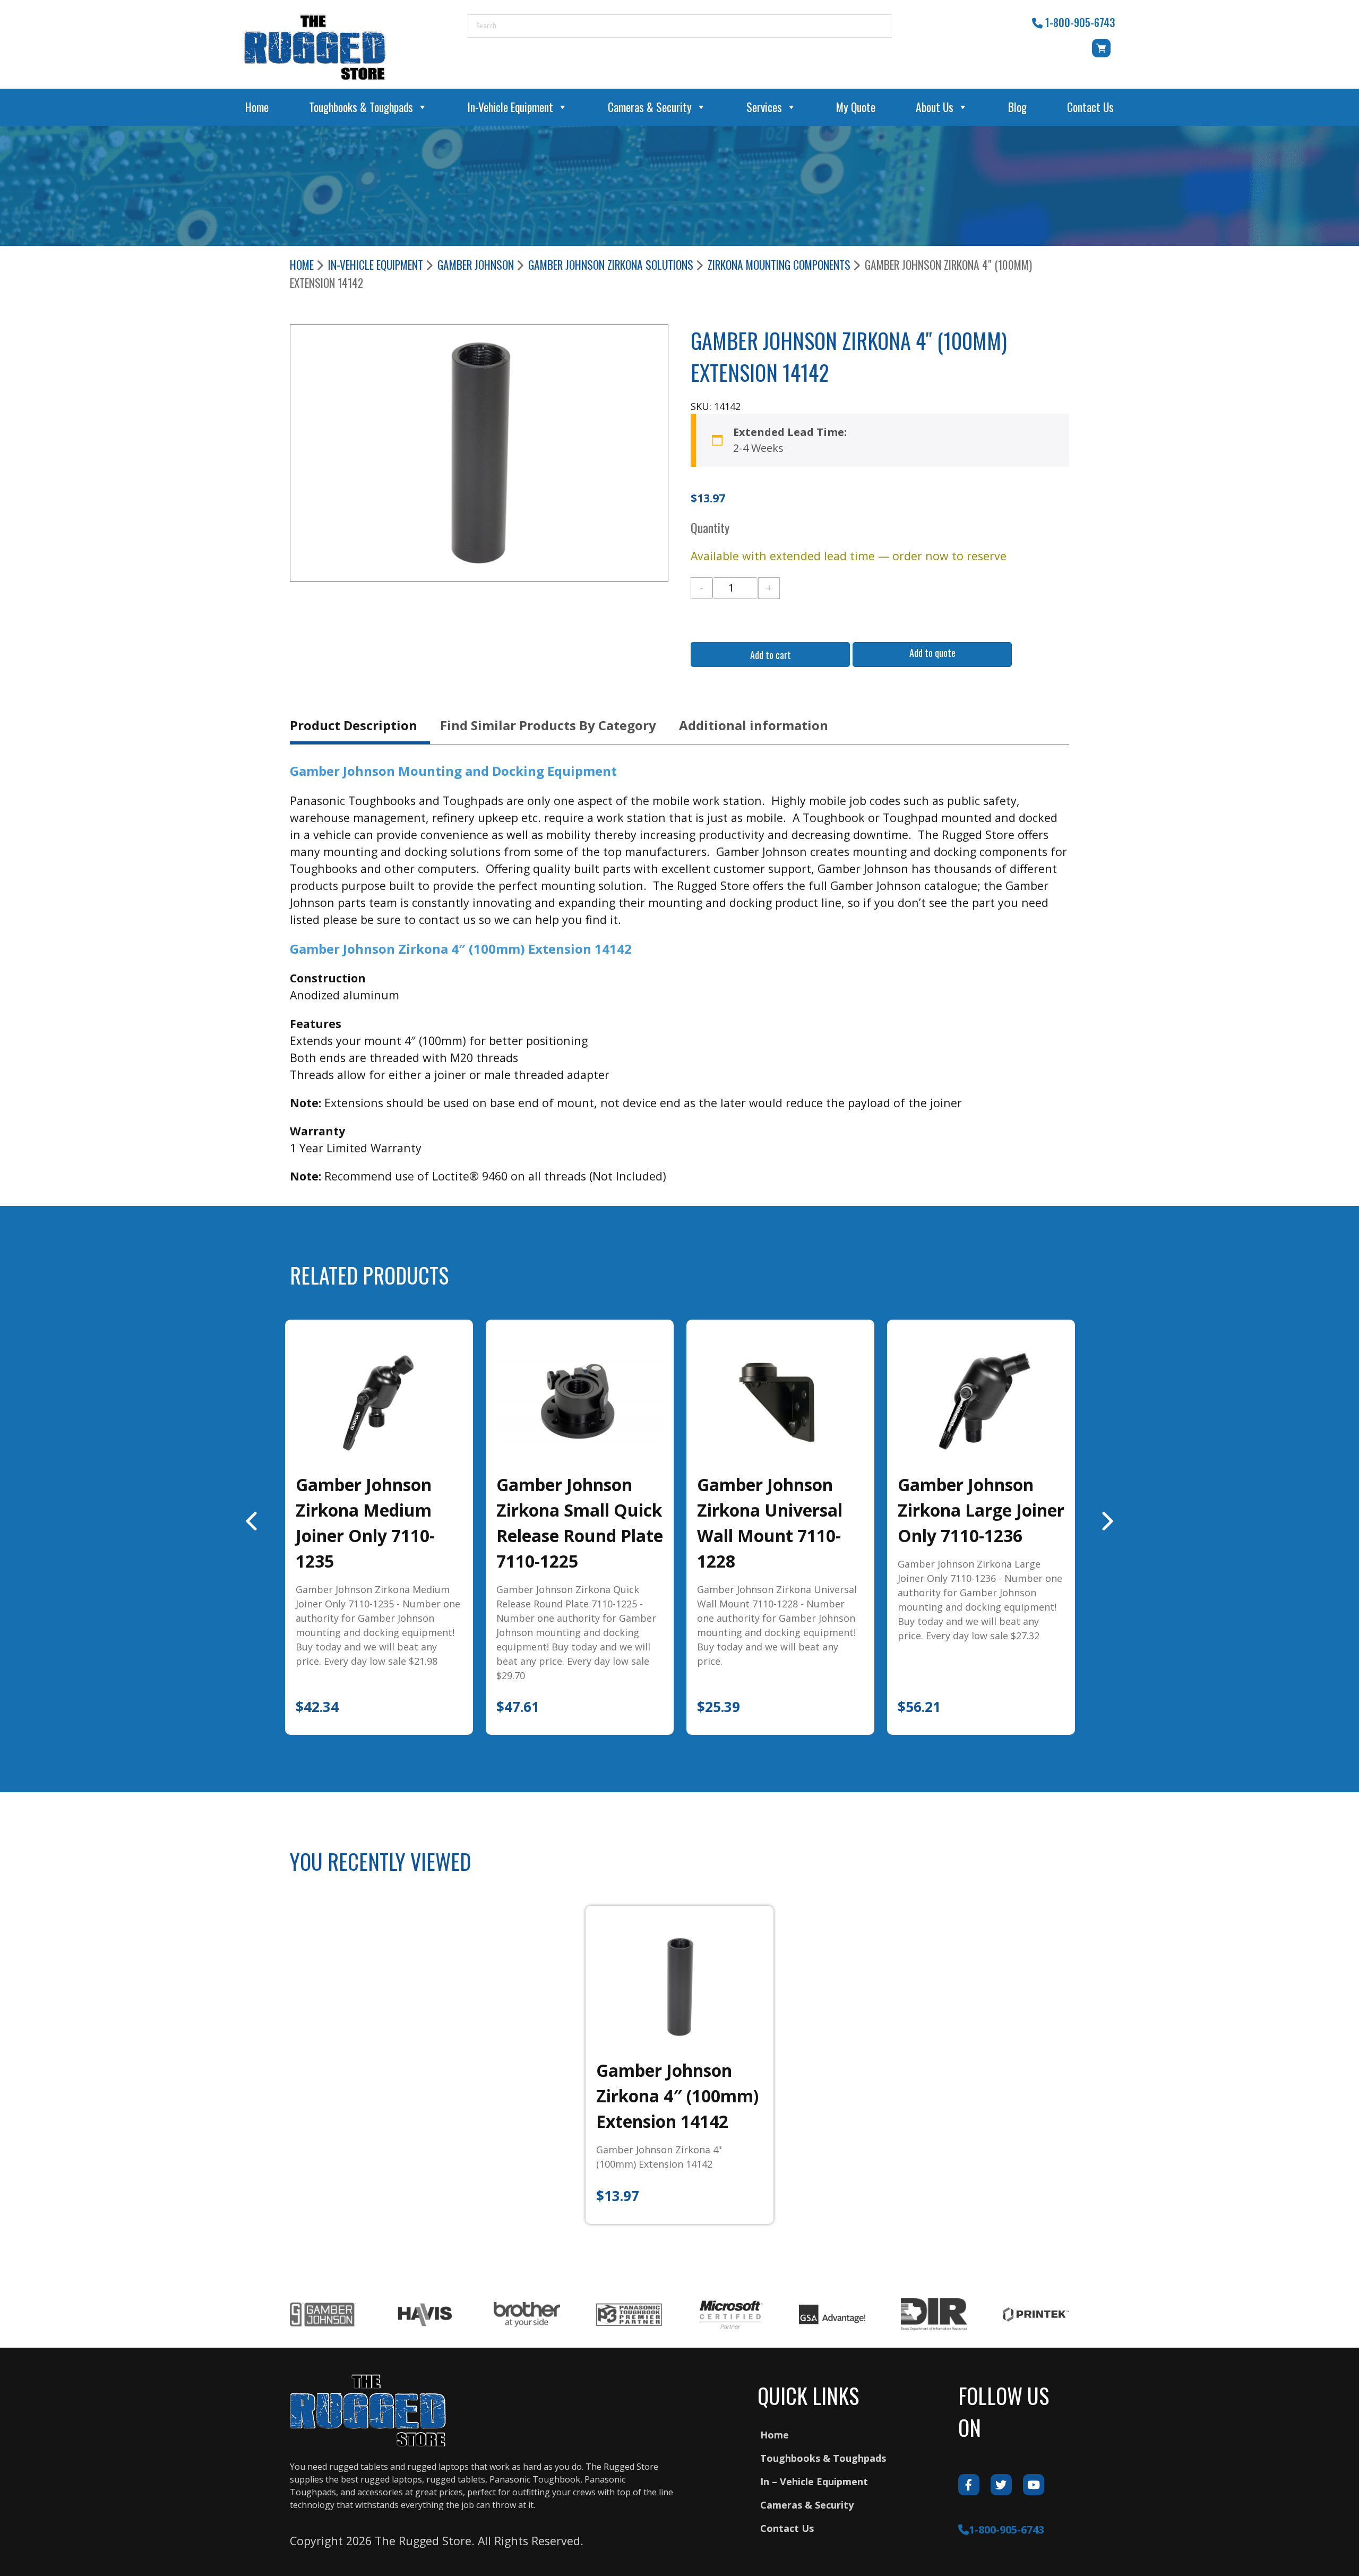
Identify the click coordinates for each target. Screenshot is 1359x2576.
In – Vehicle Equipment (814, 2481)
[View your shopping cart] (1103, 53)
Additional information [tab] (754, 725)
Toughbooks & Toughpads (361, 107)
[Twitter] (1001, 2485)
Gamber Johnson (476, 265)
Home (257, 107)
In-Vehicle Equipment (510, 107)
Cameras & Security (650, 107)
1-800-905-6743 (1080, 22)
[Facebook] (969, 2485)
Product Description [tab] (354, 725)
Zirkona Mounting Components (779, 265)
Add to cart (771, 655)
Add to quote (932, 653)
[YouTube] (1034, 2485)
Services (764, 107)
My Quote (856, 107)
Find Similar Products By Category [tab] (548, 725)
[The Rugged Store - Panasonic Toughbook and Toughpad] (315, 47)
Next (1106, 1521)
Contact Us (1090, 107)
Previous (253, 1521)
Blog (1017, 107)
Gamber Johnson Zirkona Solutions (611, 265)
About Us (935, 107)
